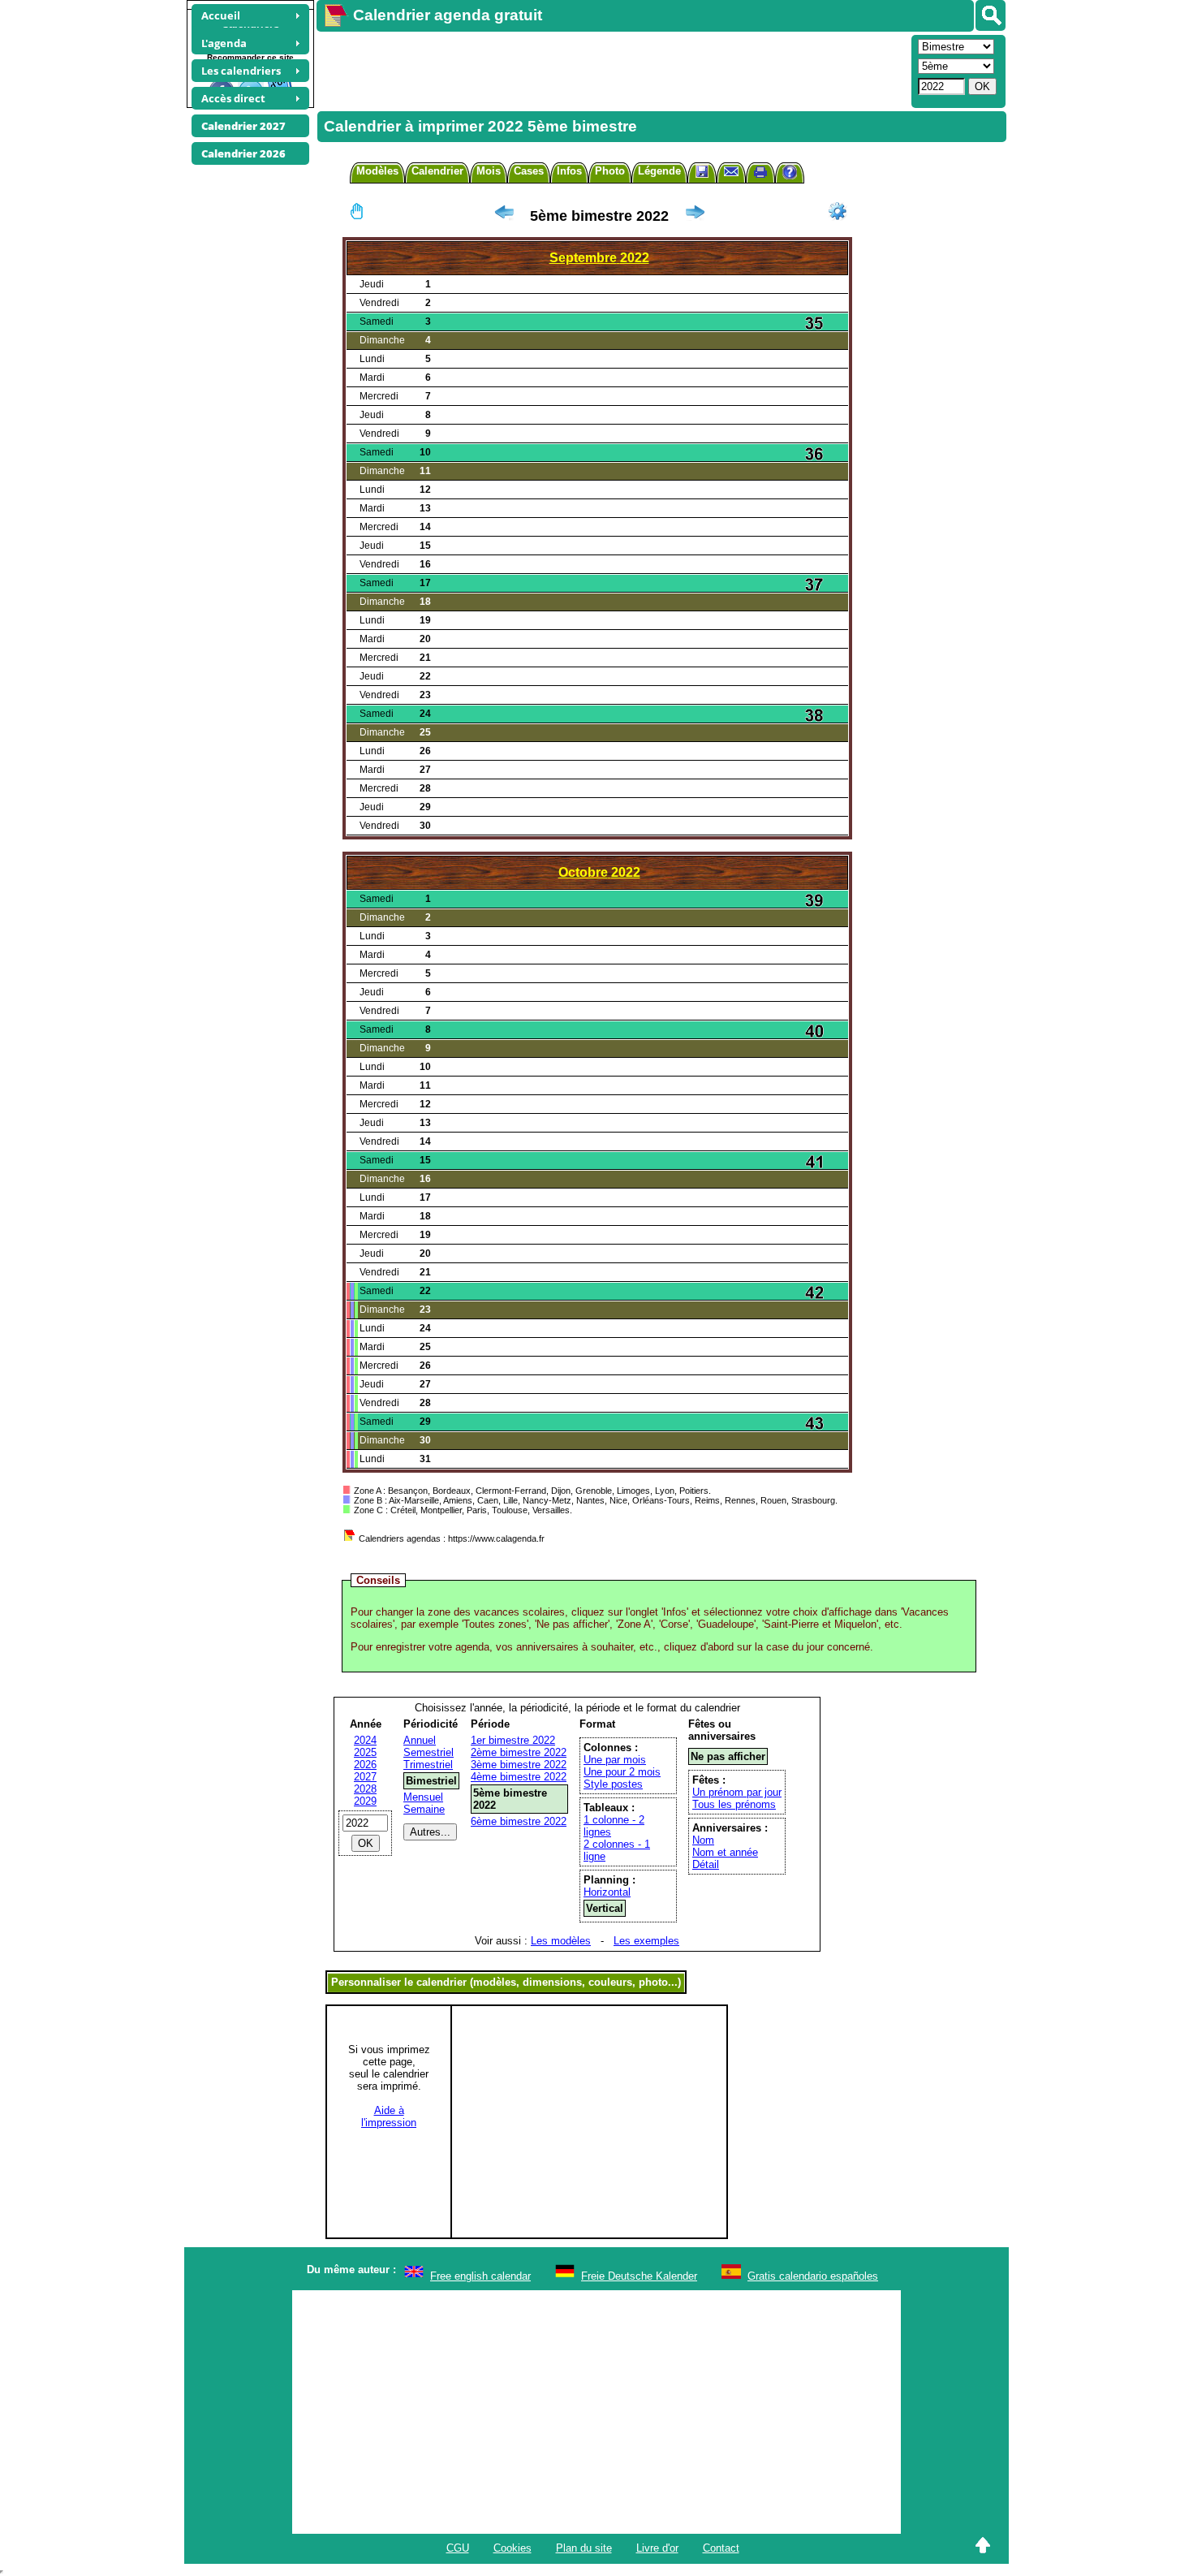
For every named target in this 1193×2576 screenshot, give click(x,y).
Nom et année (725, 1852)
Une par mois (615, 1760)
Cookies (513, 2548)
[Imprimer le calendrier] (760, 174)
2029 (365, 1801)
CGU (458, 2548)
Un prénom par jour (737, 1792)
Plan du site (584, 2548)
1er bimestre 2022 (513, 1740)
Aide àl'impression (389, 2116)
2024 (365, 1740)
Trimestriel (428, 1765)
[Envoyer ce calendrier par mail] (731, 171)
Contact (721, 2548)
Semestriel (429, 1752)
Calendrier (437, 171)
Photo (610, 171)
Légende (659, 171)
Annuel (420, 1740)
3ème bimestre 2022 (519, 1765)
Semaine (424, 1809)
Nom (703, 1840)
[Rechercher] (991, 15)
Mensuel (423, 1797)
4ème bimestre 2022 (519, 1777)
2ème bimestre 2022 (519, 1752)
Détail (706, 1864)
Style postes (613, 1784)
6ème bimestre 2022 (519, 1821)
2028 (365, 1789)
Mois (489, 171)
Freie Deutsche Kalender (639, 2276)
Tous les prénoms (734, 1804)
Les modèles (561, 1941)
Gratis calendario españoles (813, 2276)
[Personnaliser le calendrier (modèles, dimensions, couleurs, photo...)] (838, 211)
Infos (569, 171)
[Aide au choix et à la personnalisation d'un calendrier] (790, 174)
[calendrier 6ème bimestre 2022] (695, 216)
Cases (529, 171)
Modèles (377, 171)
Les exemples (646, 1941)
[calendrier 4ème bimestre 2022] (504, 216)
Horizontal (607, 1892)
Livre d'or (657, 2548)
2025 (365, 1752)
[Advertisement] (612, 70)
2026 (365, 1765)
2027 (365, 1777)
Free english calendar (480, 2276)
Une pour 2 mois (622, 1772)
